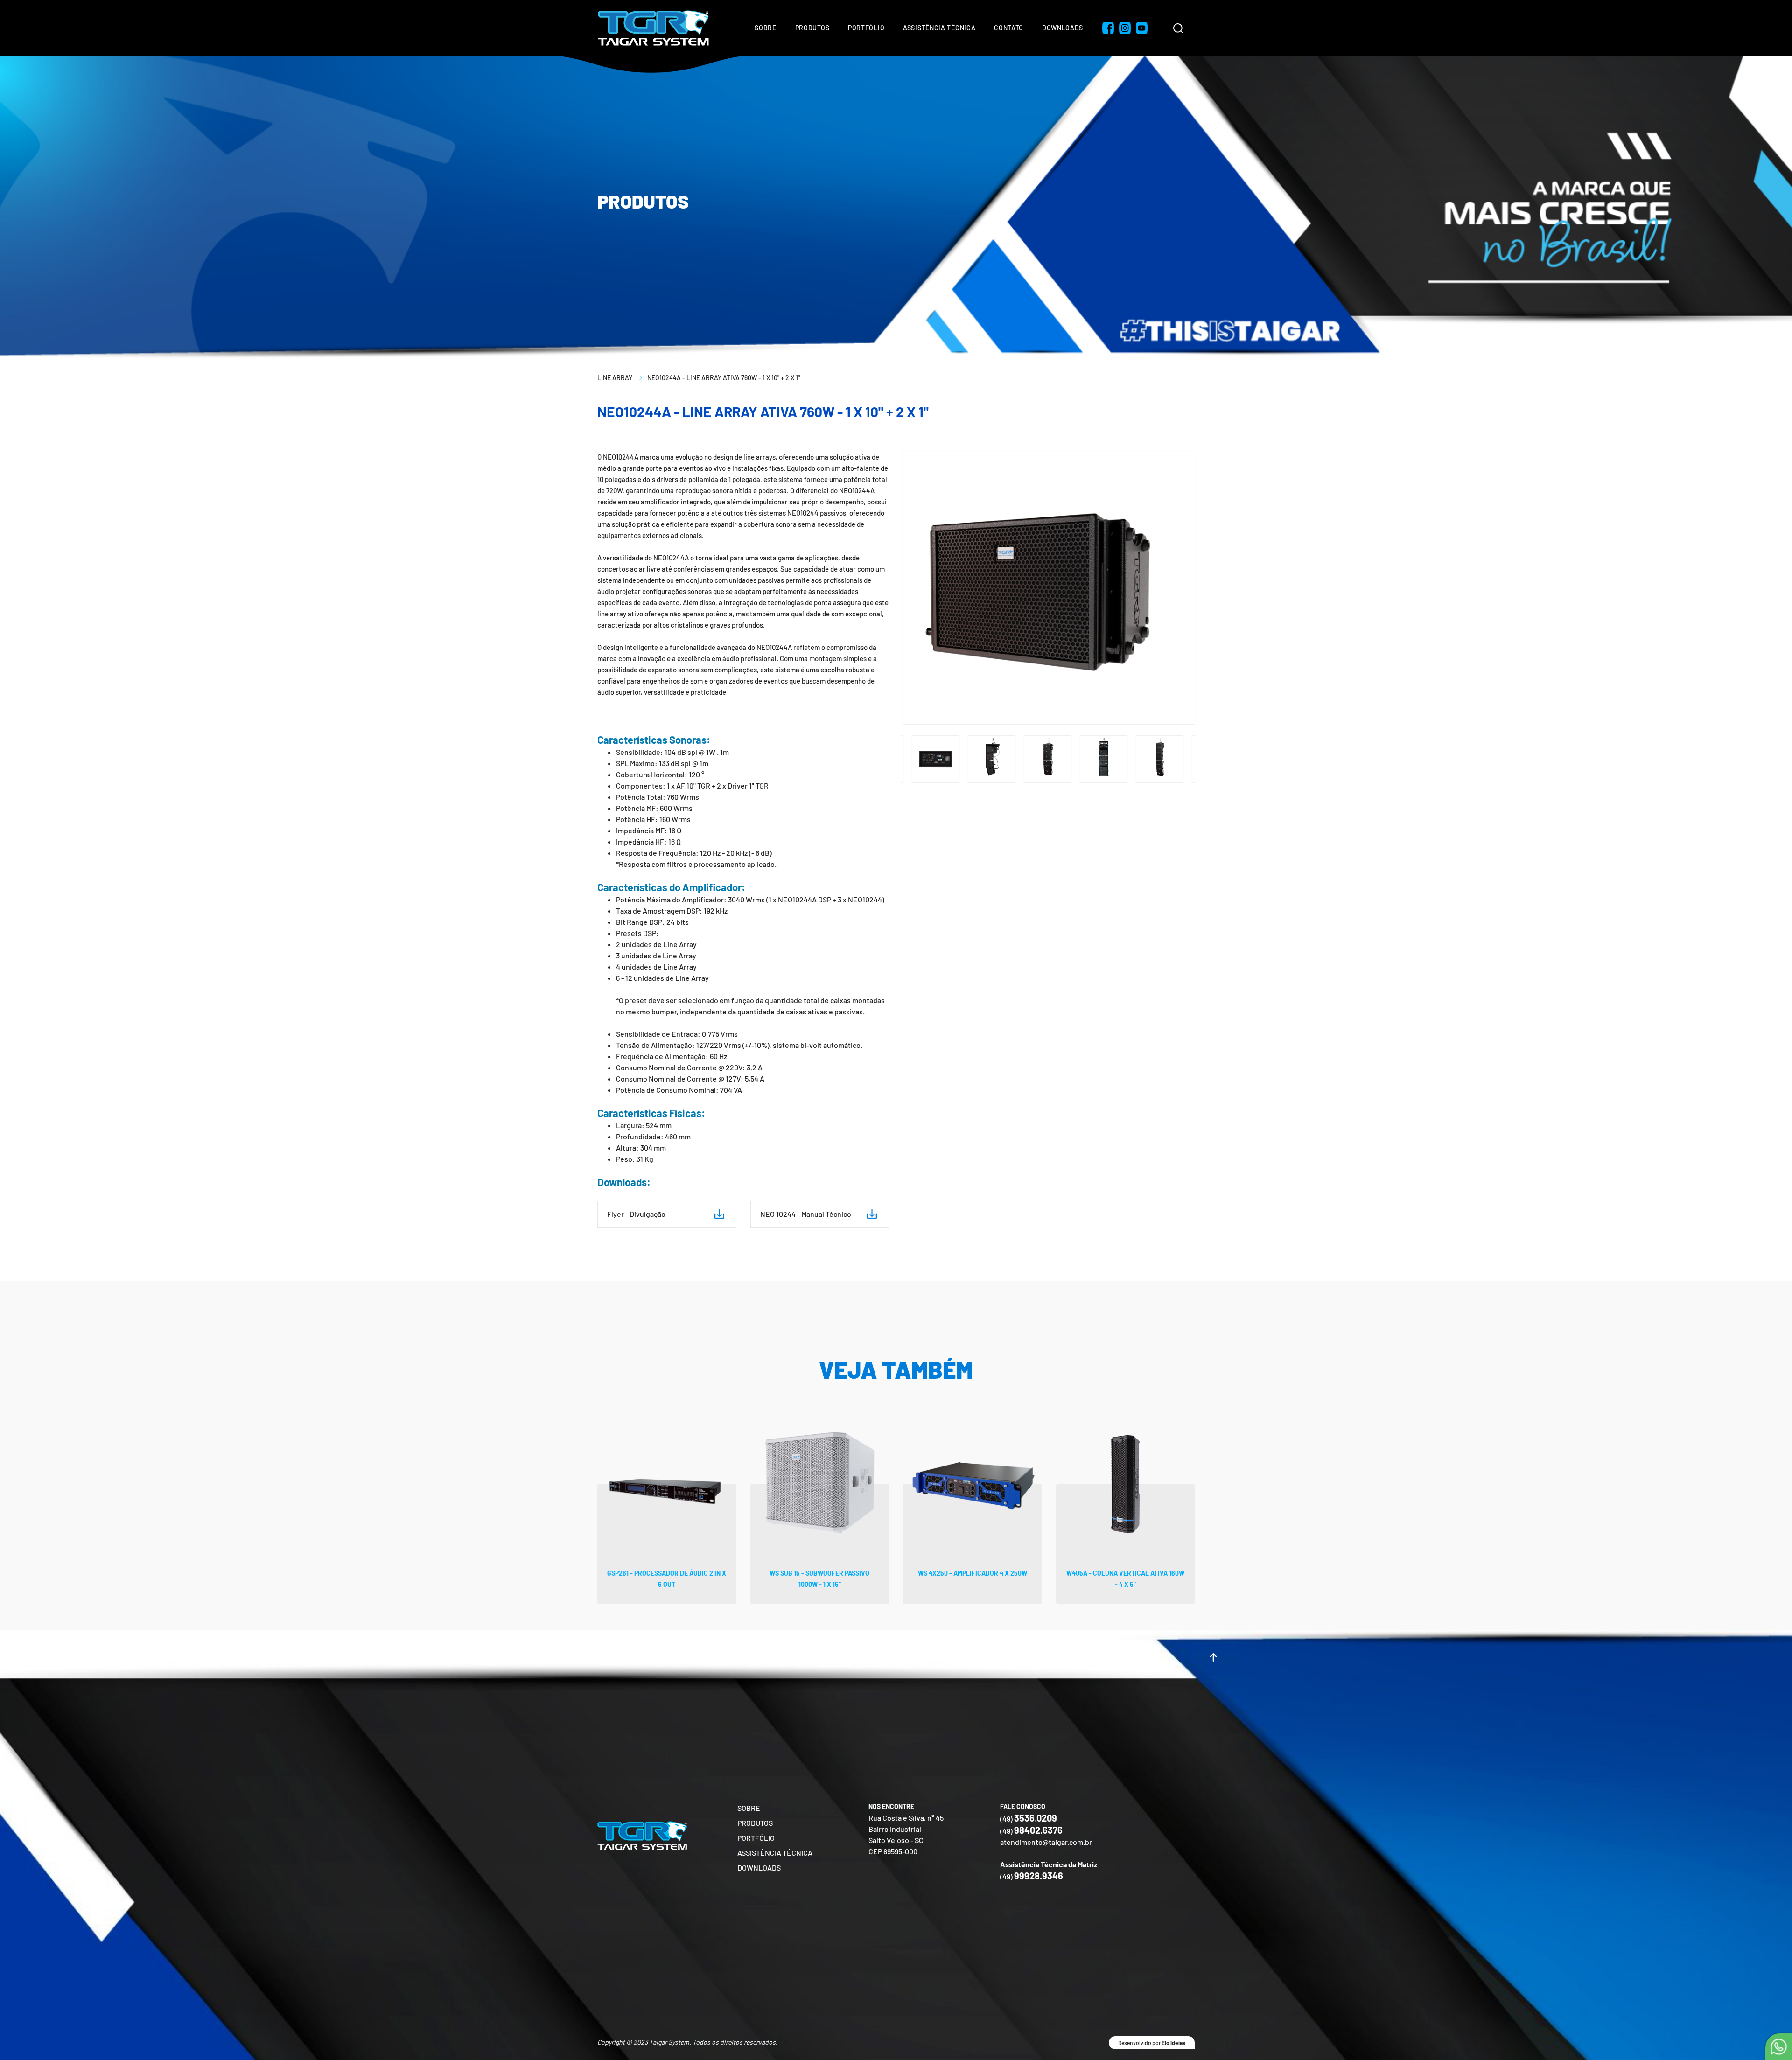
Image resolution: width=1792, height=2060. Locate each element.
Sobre (766, 28)
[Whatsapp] (1779, 2047)
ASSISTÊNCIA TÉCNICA (775, 1853)
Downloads (1063, 28)
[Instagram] (1125, 28)
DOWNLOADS (759, 1868)
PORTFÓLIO (756, 1838)
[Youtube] (1141, 28)
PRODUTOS (755, 1823)
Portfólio (866, 28)
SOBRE (749, 1808)
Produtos (812, 28)
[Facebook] (1108, 28)
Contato (1009, 28)
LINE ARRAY (615, 378)
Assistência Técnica (939, 28)
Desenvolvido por (1152, 2043)
